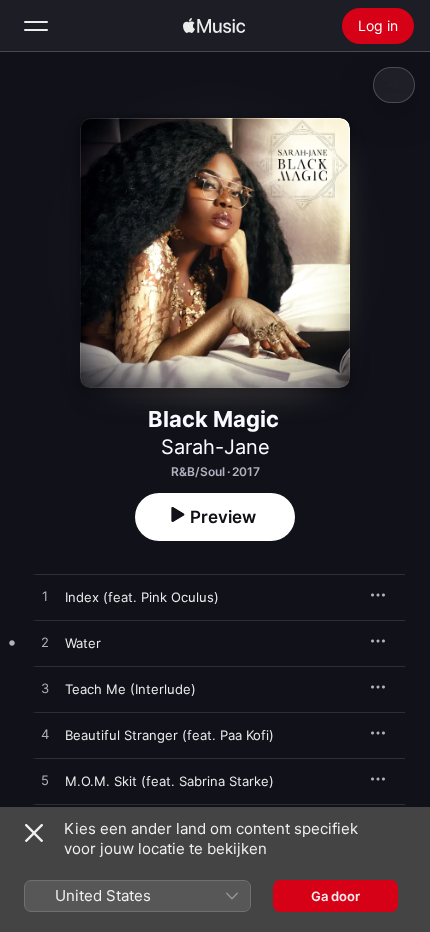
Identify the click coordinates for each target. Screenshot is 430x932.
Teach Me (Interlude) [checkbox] (130, 689)
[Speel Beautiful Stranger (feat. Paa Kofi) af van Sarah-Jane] (45, 735)
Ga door (335, 896)
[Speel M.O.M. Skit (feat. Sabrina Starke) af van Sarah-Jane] (45, 781)
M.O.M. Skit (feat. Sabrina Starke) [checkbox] (169, 781)
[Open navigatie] (36, 26)
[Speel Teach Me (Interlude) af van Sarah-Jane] (45, 689)
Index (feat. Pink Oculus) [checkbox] (142, 597)
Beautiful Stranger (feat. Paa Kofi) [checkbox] (169, 735)
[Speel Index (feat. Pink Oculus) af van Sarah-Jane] (45, 597)
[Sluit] (34, 833)
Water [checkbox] (83, 643)
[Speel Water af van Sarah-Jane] (45, 643)
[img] (214, 26)
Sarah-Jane (215, 447)
